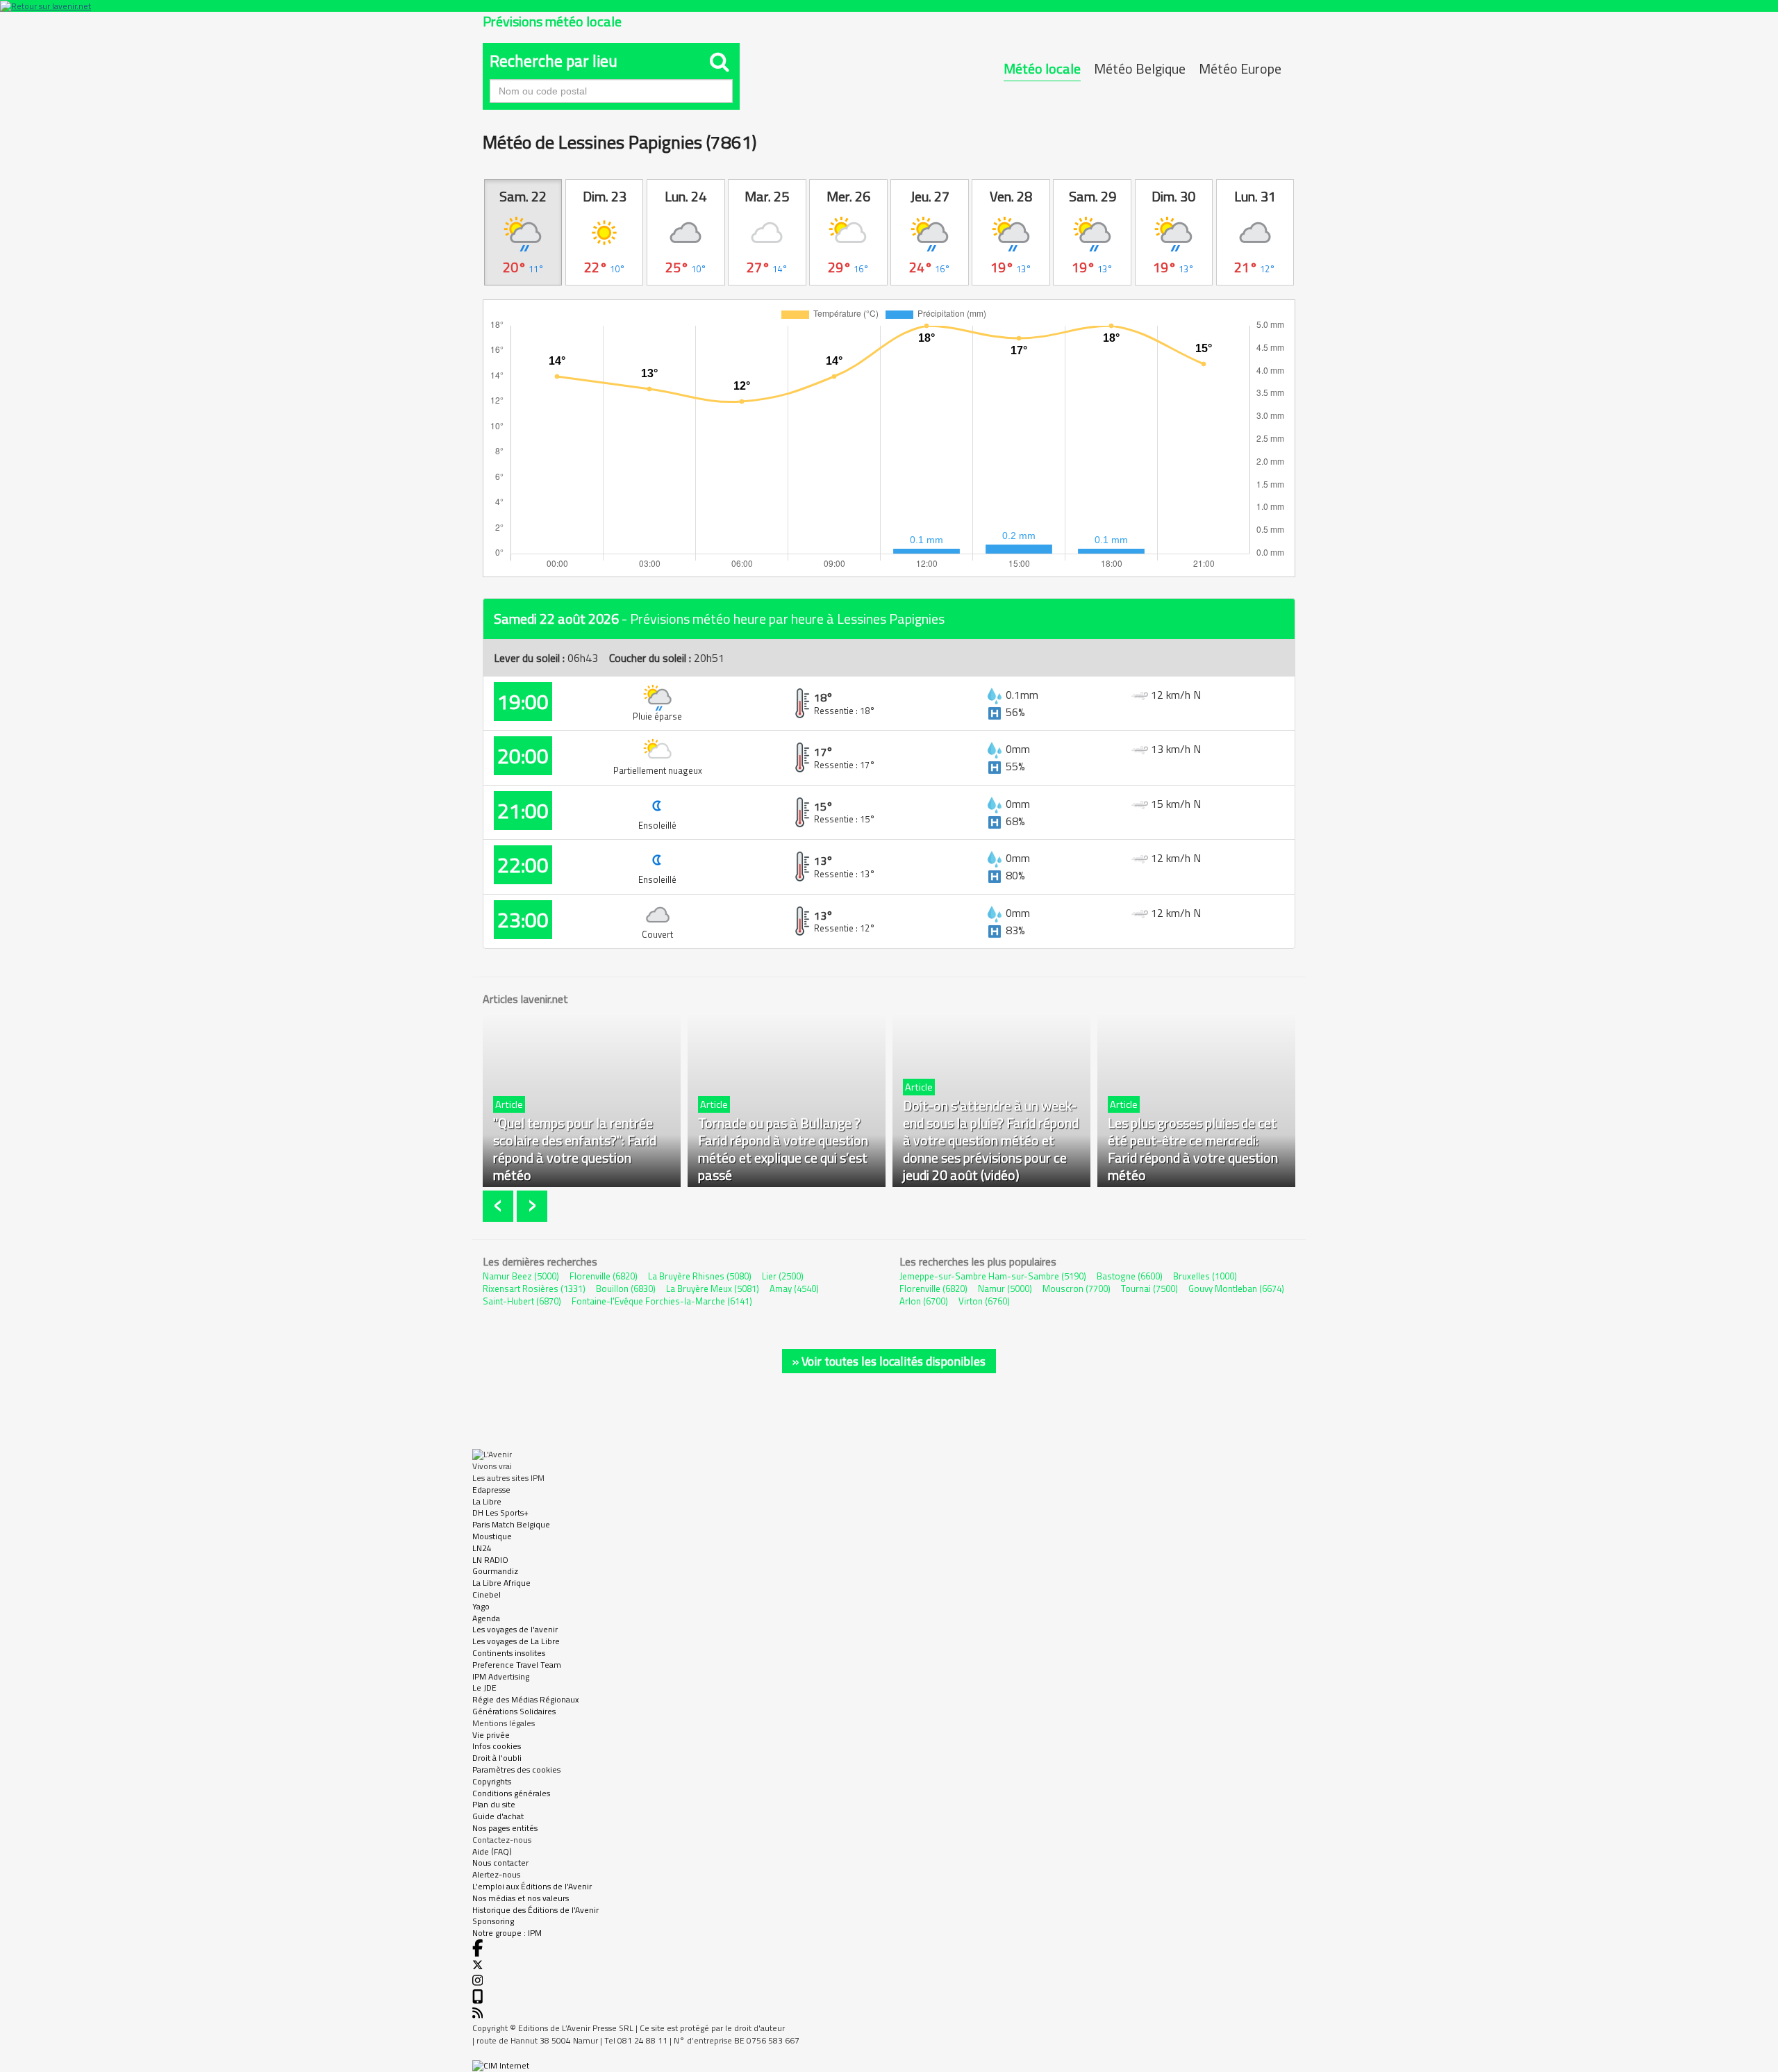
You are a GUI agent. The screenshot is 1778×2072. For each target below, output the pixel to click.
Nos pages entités (505, 1828)
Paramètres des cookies (516, 1770)
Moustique (492, 1536)
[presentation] (500, 1206)
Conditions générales (511, 1793)
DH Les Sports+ (500, 1512)
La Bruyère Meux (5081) (713, 1288)
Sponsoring (493, 1921)
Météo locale (1042, 68)
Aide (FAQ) (492, 1851)
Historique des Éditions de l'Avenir (535, 1910)
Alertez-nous (496, 1874)
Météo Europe (1240, 68)
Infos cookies (497, 1746)
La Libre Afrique (501, 1583)
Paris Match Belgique (511, 1524)
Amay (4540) (794, 1288)
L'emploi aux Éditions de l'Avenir (532, 1886)
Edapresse (491, 1490)
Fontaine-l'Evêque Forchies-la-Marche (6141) (662, 1301)
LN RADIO (490, 1560)
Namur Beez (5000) (521, 1276)
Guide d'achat (498, 1816)
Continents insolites (509, 1653)
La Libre (487, 1501)
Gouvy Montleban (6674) (1236, 1288)
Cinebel (487, 1594)
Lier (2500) (783, 1276)
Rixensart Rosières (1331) (534, 1288)
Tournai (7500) (1149, 1288)
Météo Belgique (1140, 68)
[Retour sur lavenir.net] (889, 6)
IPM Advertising (501, 1676)
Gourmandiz (495, 1571)
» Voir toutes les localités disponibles (889, 1361)
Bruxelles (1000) (1205, 1276)
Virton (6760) (984, 1301)
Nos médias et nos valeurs (521, 1898)
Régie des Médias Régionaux (525, 1699)
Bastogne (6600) (1130, 1276)
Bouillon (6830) (626, 1288)
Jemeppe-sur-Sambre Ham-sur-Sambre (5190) (993, 1276)
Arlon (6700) (924, 1301)
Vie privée (491, 1735)
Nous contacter (500, 1863)
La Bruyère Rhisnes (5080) (700, 1276)
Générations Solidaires (514, 1711)
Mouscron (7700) (1077, 1288)
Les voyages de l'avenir (515, 1629)
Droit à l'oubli (497, 1758)
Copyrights (492, 1781)
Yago (481, 1606)
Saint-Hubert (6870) (522, 1301)
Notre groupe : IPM (507, 1933)
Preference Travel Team (517, 1665)
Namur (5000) (1005, 1288)
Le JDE (484, 1688)
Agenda (486, 1618)
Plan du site (494, 1804)
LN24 (482, 1548)
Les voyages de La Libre (516, 1641)
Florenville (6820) (604, 1276)
